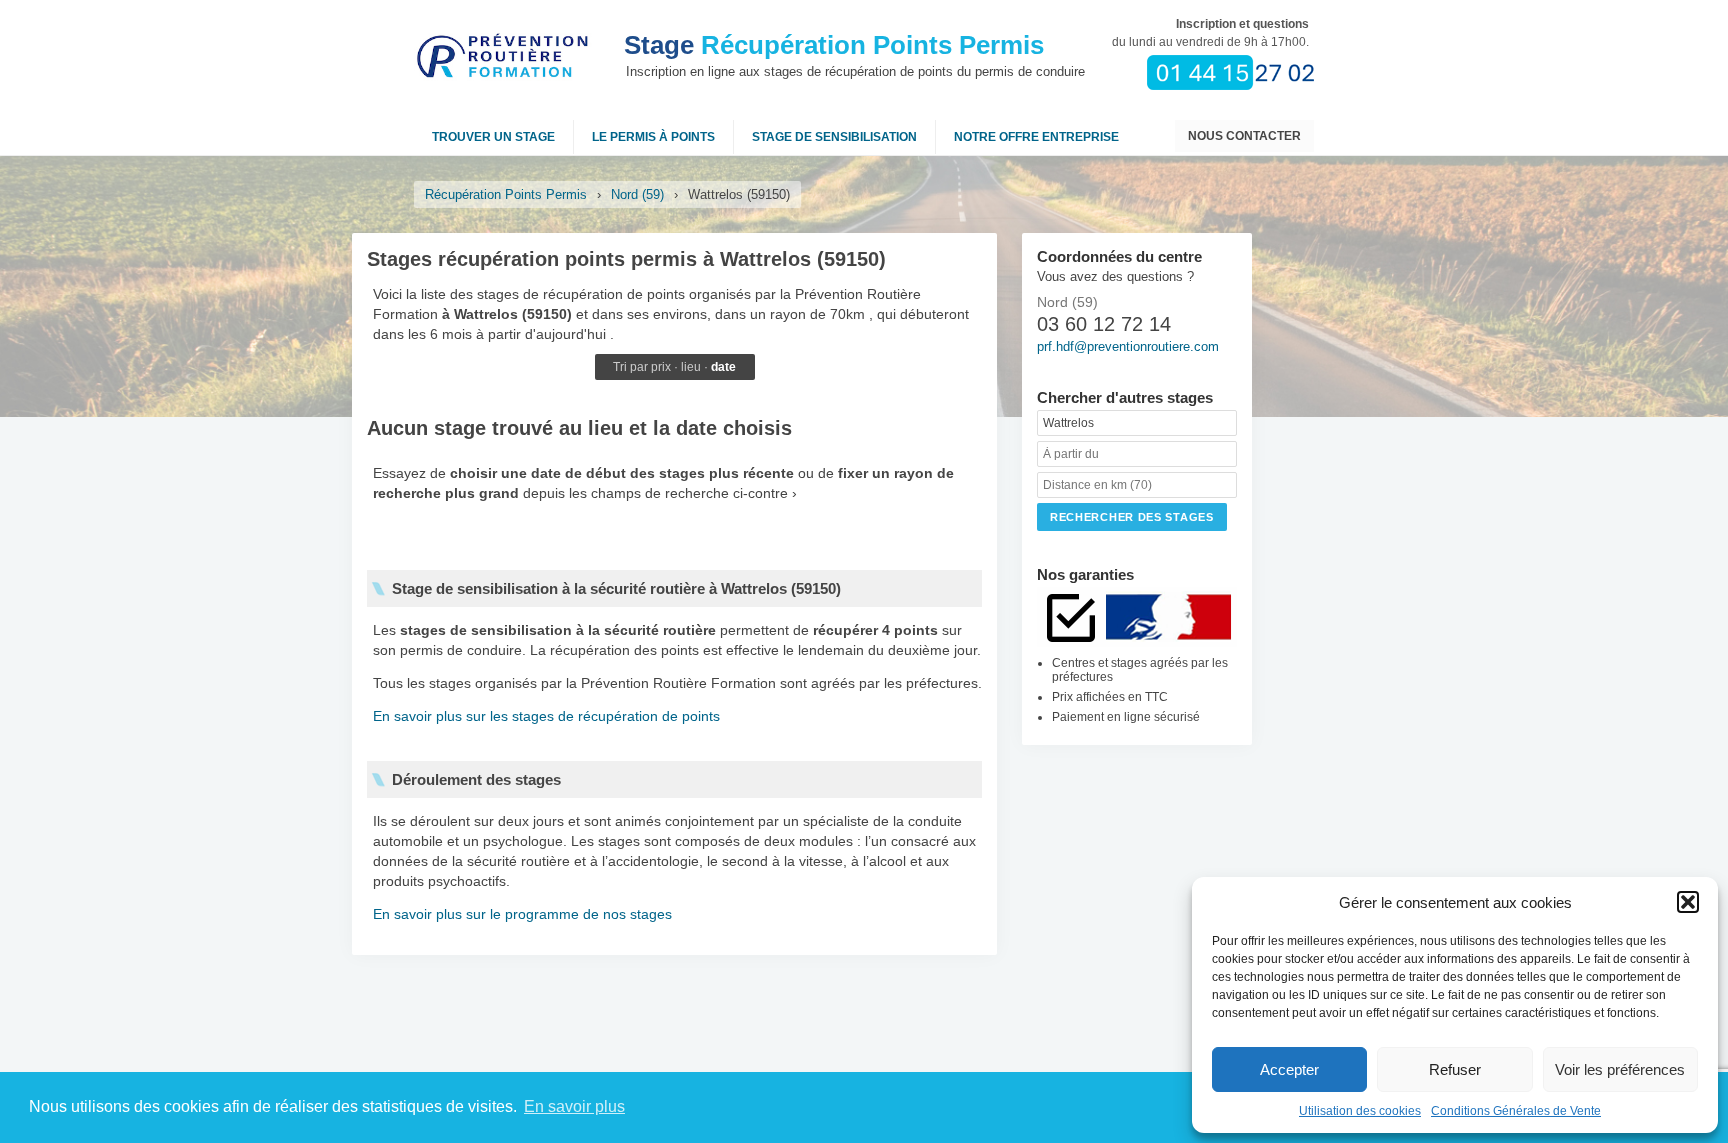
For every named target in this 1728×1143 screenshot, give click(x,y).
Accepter (1289, 1069)
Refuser (1455, 1069)
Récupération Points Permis (834, 45)
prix (661, 367)
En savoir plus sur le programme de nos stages (522, 914)
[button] (1688, 902)
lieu (691, 367)
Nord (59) (637, 194)
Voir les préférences (1620, 1069)
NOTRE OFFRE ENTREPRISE (1036, 137)
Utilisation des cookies (1360, 1111)
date (723, 367)
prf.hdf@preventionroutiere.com (1128, 346)
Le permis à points (653, 137)
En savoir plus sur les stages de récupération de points (546, 716)
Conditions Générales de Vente (1516, 1111)
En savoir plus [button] (574, 1106)
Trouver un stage (493, 137)
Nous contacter (1244, 136)
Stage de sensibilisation (834, 137)
